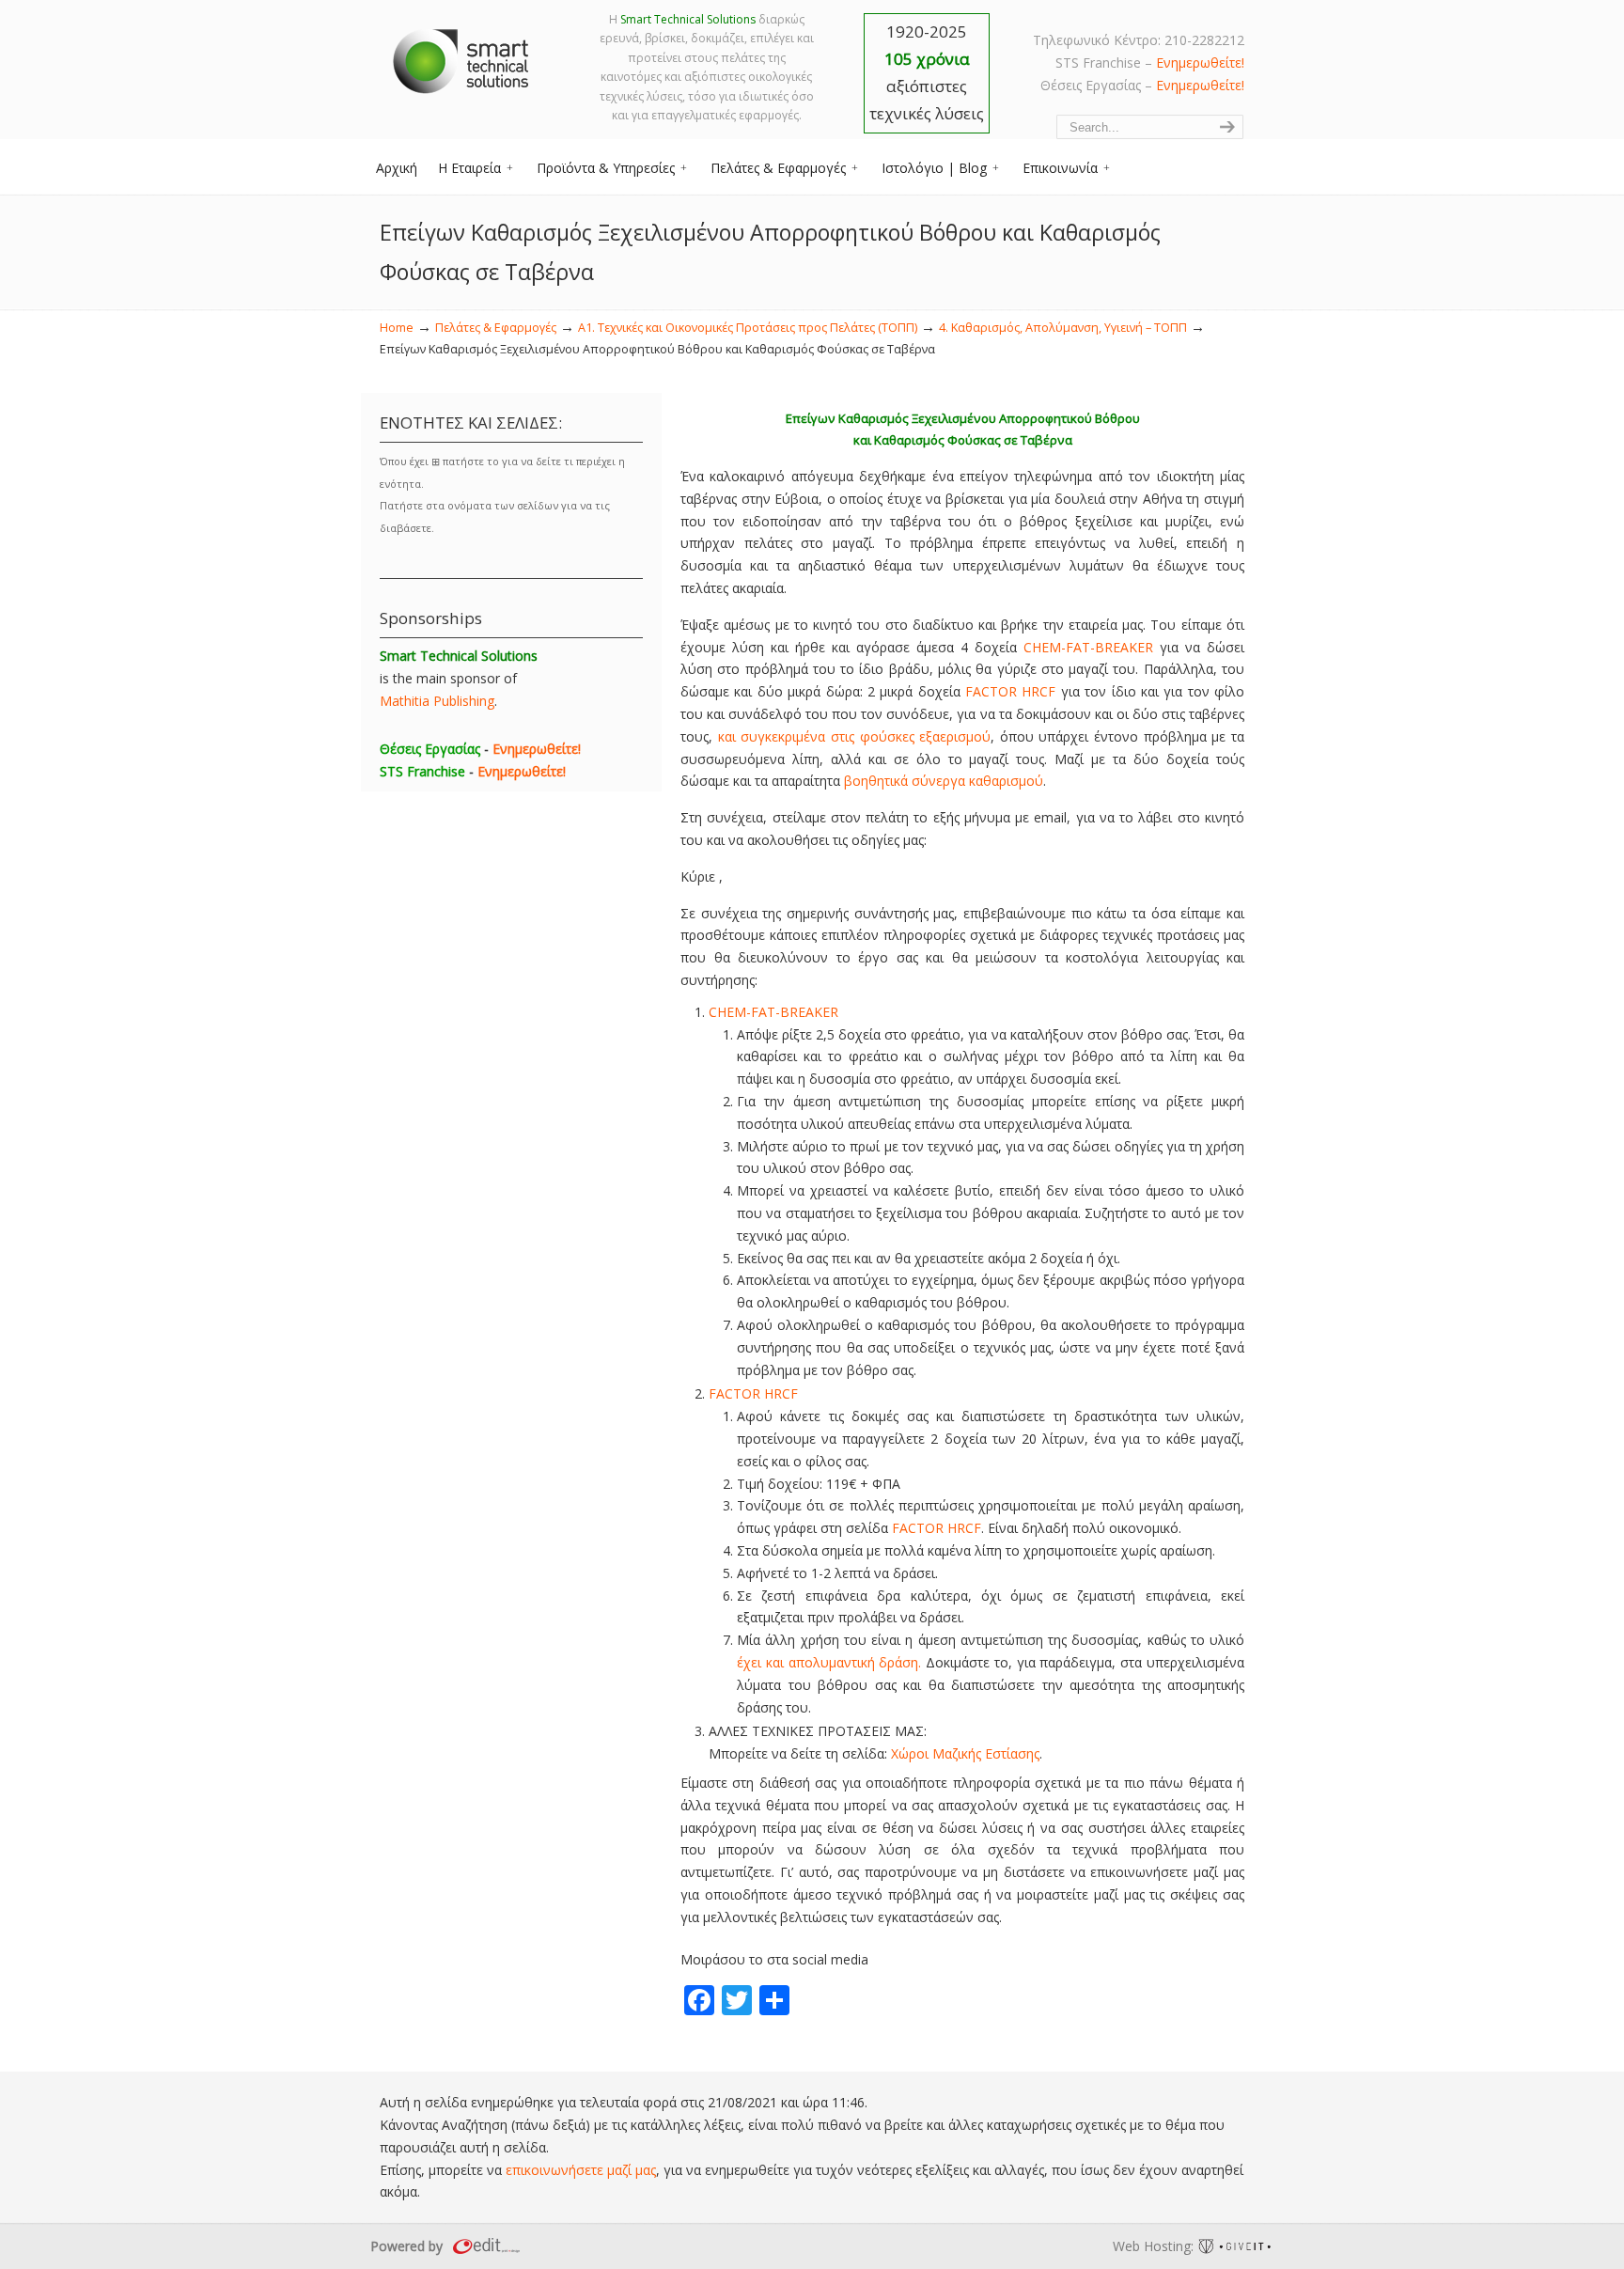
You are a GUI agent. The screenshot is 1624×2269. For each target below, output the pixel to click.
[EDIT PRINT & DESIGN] (484, 2246)
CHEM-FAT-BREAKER (1088, 647)
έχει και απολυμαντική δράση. (829, 1662)
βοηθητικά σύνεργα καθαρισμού (944, 781)
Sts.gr (462, 56)
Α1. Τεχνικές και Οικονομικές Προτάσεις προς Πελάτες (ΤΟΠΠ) (748, 328)
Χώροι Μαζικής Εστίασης (965, 1753)
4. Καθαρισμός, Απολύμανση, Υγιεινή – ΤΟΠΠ (1063, 328)
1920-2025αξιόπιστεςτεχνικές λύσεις (927, 72)
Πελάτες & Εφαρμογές (496, 328)
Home (397, 328)
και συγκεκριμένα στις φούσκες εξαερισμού (855, 736)
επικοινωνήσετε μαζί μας (581, 2170)
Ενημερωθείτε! (1200, 63)
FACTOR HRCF (1010, 691)
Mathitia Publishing (437, 701)
